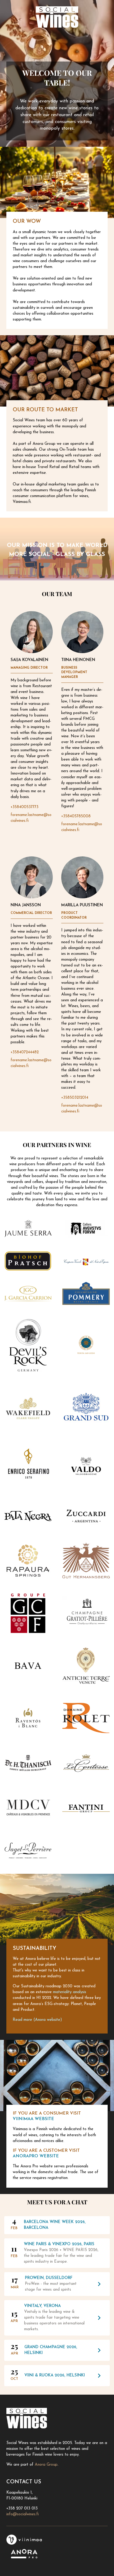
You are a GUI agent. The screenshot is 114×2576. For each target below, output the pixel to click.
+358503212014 (75, 1098)
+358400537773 (25, 807)
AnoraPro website (36, 2156)
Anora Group (46, 2465)
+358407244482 (25, 1052)
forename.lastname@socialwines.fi (31, 818)
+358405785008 (76, 816)
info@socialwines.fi (23, 2514)
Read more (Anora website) (37, 2020)
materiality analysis (70, 1992)
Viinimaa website (33, 2119)
